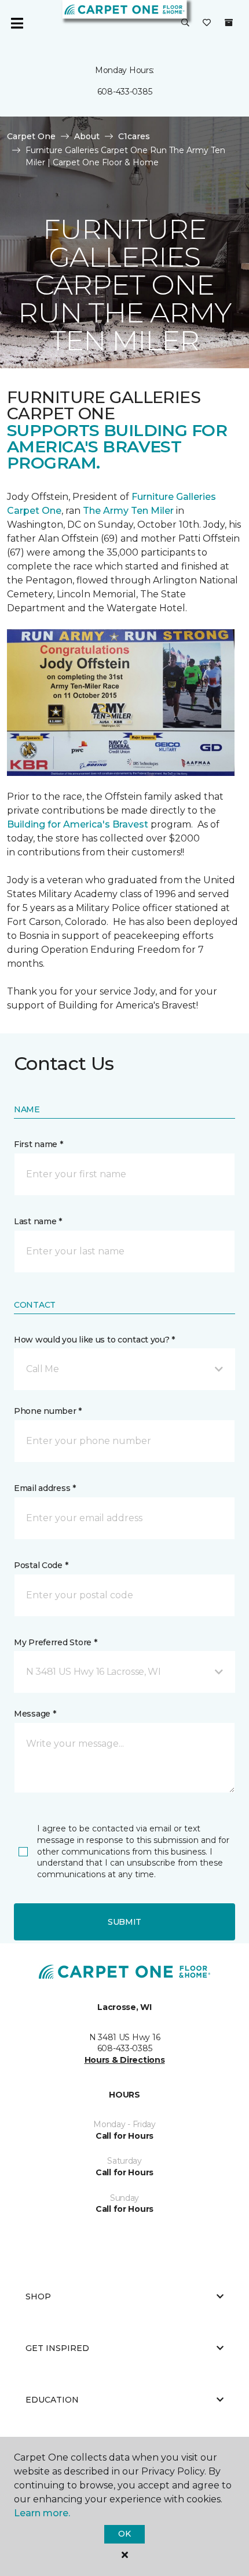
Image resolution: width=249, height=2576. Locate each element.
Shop (38, 2296)
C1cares (134, 136)
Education (52, 2400)
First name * (39, 1144)
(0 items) (229, 23)
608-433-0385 (125, 92)
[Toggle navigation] (17, 23)
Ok (124, 2534)
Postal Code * (41, 1565)
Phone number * (48, 1411)
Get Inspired (57, 2348)
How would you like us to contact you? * (94, 1340)
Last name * (38, 1221)
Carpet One (31, 136)
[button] (185, 23)
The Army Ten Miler (128, 511)
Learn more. (42, 2513)
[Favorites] (207, 23)
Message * (35, 1714)
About (87, 136)
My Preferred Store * (55, 1642)
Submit (124, 1922)
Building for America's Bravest (78, 824)
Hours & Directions (125, 2060)
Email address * (45, 1488)
